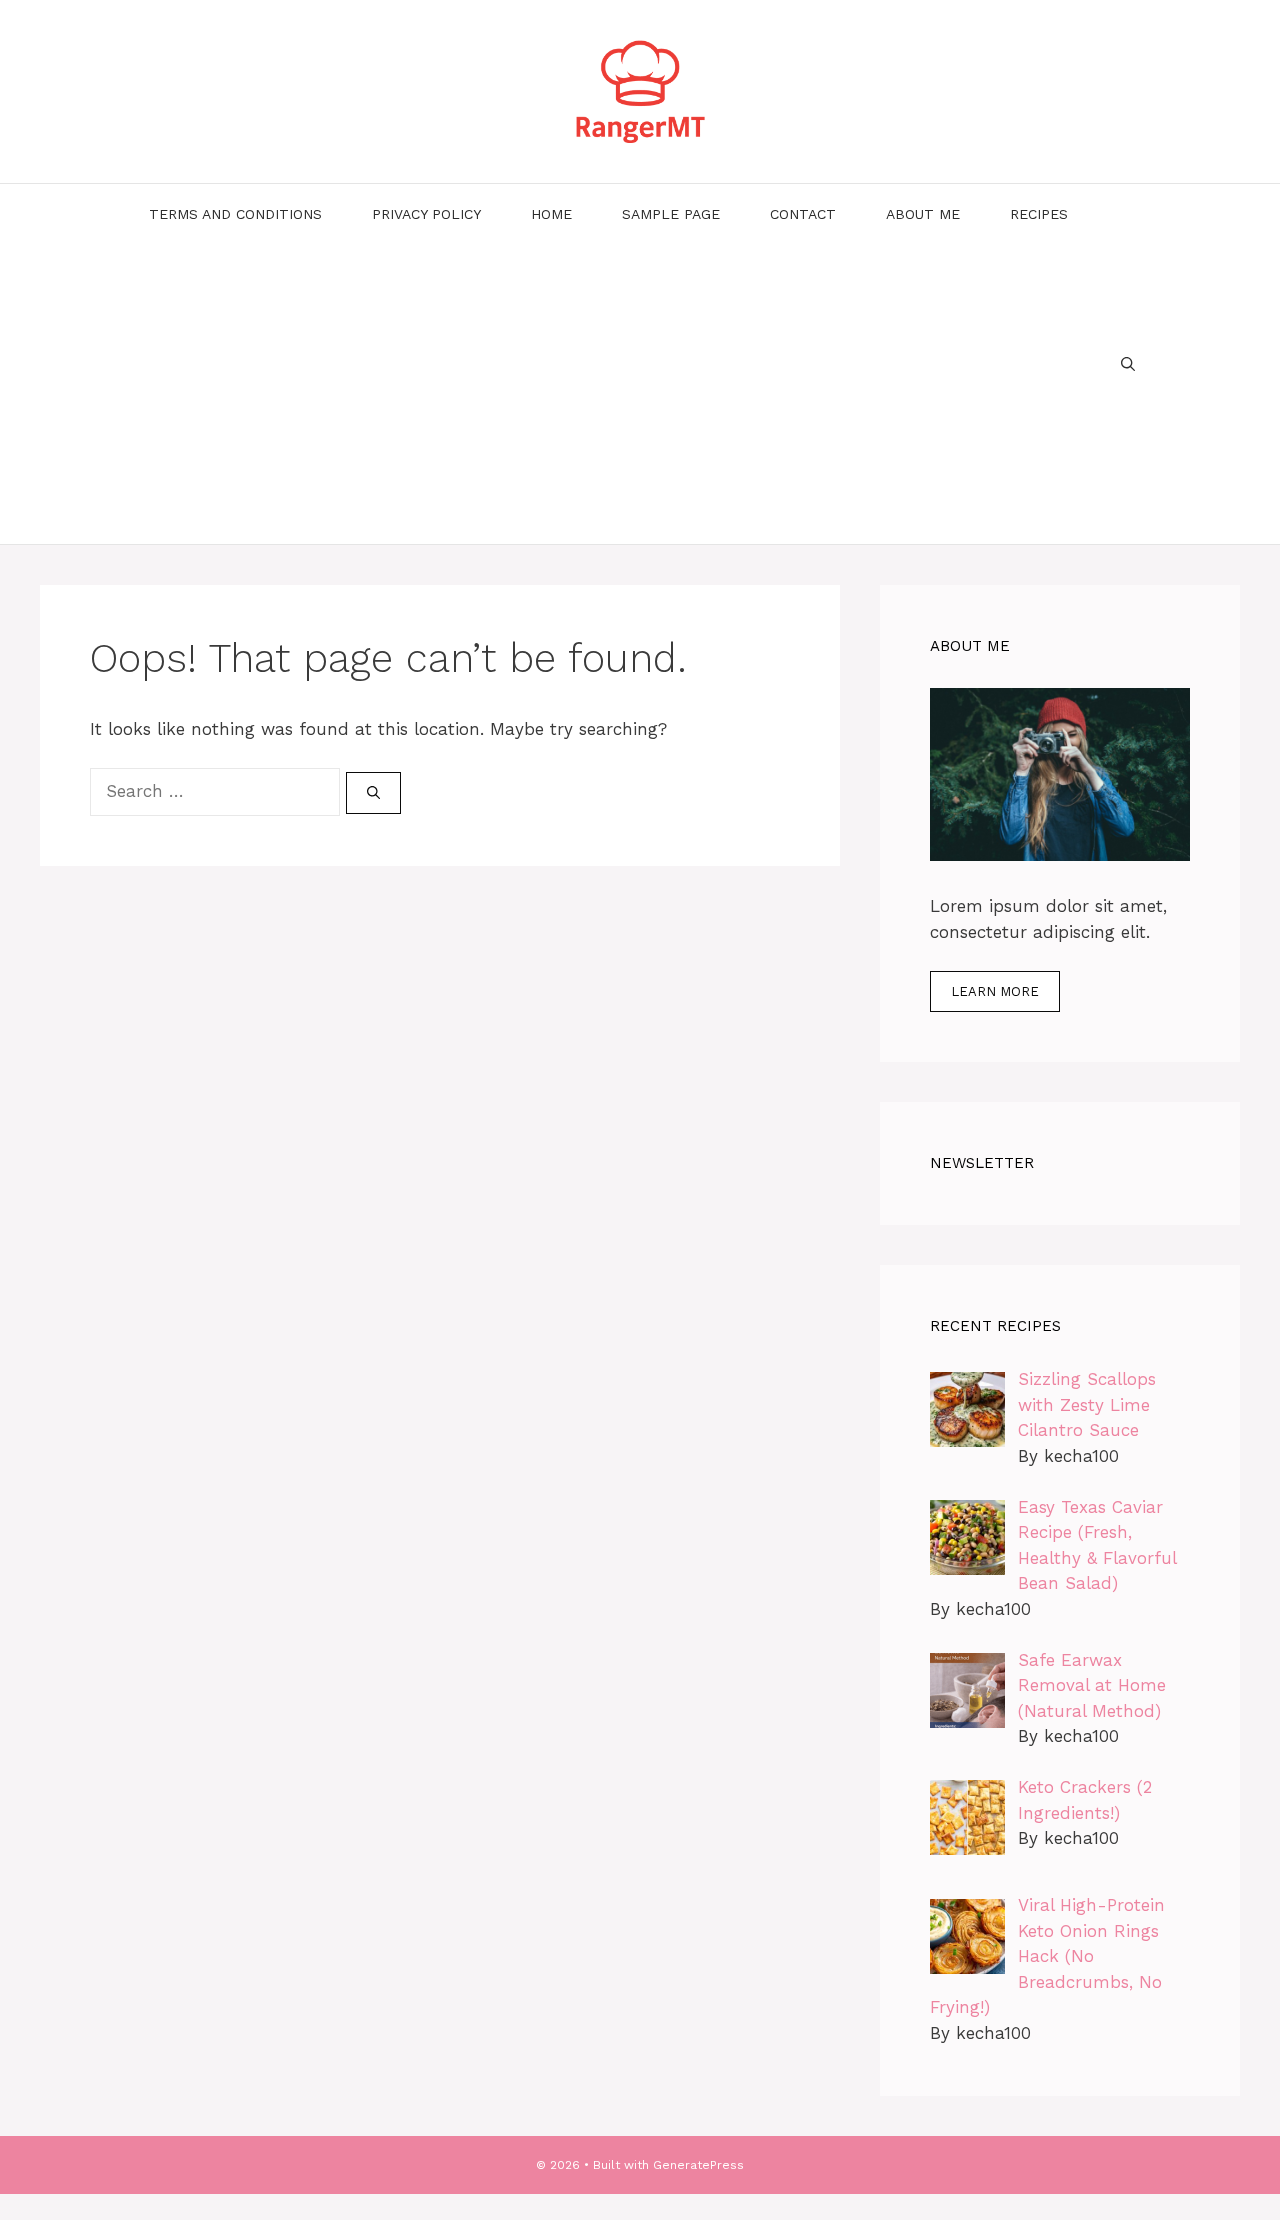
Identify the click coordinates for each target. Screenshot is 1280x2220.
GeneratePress (698, 2165)
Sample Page (671, 214)
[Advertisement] (608, 394)
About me (923, 214)
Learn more (995, 991)
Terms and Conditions (235, 214)
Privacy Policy (426, 214)
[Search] (373, 793)
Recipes (1039, 214)
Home (551, 214)
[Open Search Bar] (1128, 364)
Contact (803, 214)
